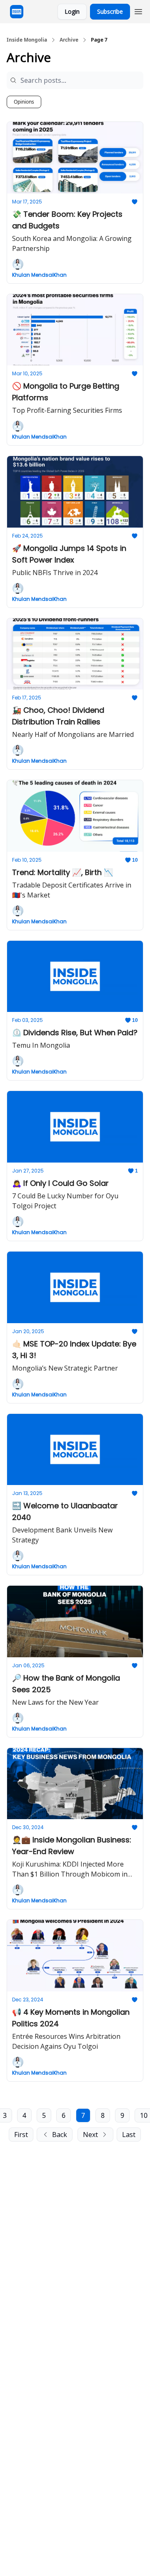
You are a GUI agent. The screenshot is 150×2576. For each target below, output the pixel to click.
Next (90, 2135)
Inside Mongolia (27, 40)
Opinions (24, 102)
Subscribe (110, 11)
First (21, 2135)
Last (129, 2135)
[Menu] (138, 10)
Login (72, 11)
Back (60, 2135)
